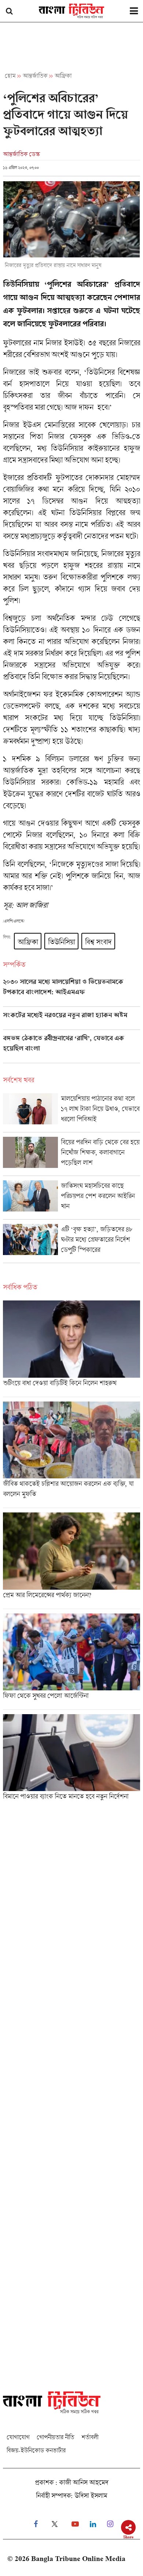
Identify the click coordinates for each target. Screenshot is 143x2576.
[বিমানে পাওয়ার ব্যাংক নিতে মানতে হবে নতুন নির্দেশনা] (71, 1760)
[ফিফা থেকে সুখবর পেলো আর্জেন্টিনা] (71, 1661)
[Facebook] (36, 2524)
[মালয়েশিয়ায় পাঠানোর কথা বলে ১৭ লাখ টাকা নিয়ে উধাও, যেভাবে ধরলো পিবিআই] (71, 1113)
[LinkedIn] (93, 2524)
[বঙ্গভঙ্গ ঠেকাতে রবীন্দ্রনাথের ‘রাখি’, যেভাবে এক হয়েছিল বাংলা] (71, 1049)
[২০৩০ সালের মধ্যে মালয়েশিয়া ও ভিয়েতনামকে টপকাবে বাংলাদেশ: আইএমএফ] (71, 992)
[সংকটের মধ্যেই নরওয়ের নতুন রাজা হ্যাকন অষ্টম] (71, 1020)
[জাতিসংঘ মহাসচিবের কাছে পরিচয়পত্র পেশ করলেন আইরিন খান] (71, 1200)
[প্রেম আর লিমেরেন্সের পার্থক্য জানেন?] (71, 1560)
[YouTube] (75, 2524)
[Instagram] (110, 2524)
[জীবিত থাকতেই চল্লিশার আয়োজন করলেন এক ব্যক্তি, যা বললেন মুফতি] (71, 1455)
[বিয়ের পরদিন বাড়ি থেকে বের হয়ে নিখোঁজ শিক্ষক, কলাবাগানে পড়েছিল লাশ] (71, 1156)
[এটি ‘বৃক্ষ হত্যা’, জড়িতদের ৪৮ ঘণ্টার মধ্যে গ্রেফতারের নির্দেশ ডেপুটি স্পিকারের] (71, 1243)
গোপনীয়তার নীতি (55, 2437)
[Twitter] (55, 2524)
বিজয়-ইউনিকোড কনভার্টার (36, 2450)
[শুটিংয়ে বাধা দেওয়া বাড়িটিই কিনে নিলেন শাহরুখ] (71, 1348)
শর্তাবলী (90, 2437)
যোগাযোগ (18, 2437)
